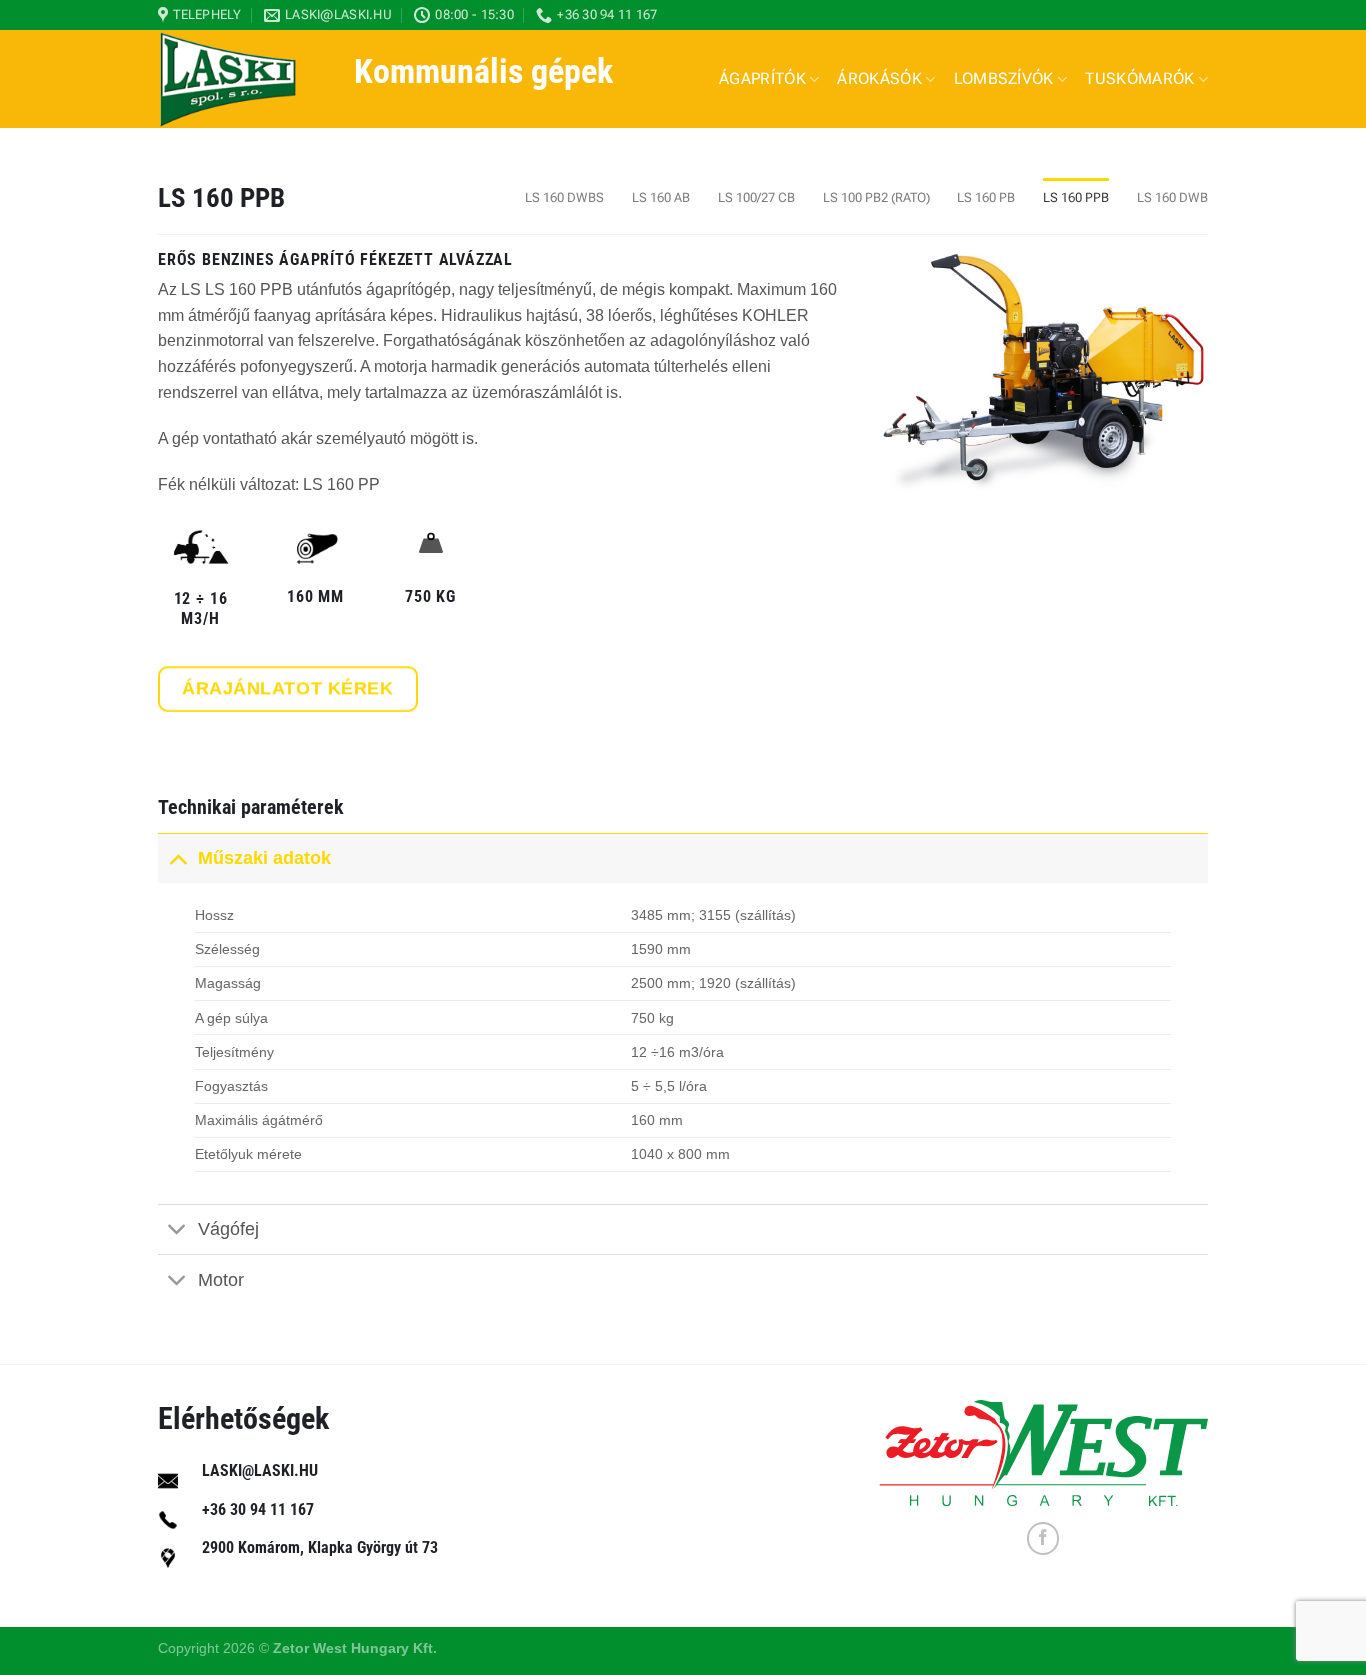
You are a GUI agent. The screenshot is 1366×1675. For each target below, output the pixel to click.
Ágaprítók (762, 78)
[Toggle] (177, 857)
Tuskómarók (1139, 78)
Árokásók (879, 78)
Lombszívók (1004, 78)
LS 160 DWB (1172, 197)
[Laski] (241, 79)
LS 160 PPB (1076, 197)
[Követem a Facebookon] (1043, 1538)
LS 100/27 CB (756, 197)
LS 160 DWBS (564, 197)
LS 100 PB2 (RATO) (876, 197)
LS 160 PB (986, 197)
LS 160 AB (661, 197)
